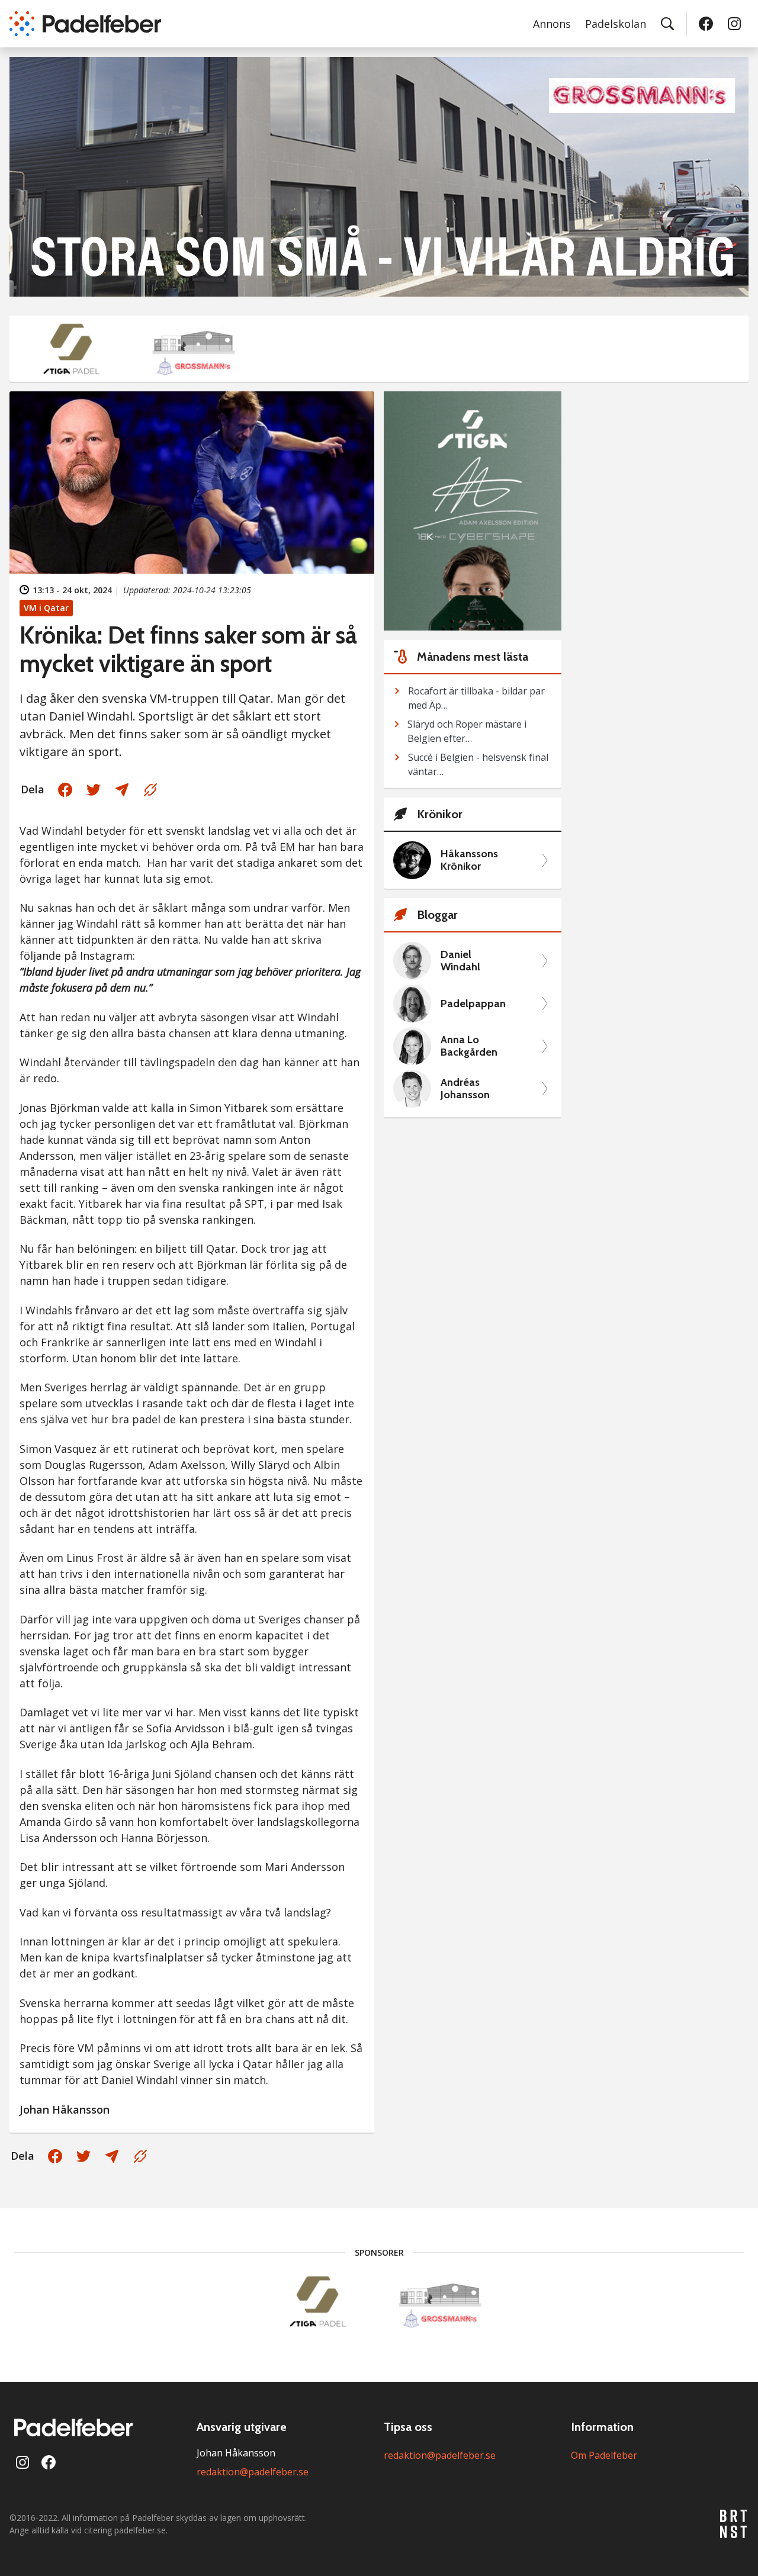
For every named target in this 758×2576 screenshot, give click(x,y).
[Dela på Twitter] (94, 790)
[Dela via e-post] (122, 790)
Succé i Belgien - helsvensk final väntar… (478, 764)
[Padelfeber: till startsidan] (85, 24)
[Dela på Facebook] (65, 790)
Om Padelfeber (604, 2455)
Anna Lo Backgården (469, 1046)
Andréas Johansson (465, 1089)
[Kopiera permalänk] (150, 790)
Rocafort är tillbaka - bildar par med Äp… (476, 698)
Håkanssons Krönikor (469, 861)
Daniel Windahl (460, 961)
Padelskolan (616, 24)
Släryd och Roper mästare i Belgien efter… (467, 731)
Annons (552, 24)
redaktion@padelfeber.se (253, 2472)
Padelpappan (473, 1004)
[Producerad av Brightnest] (734, 2524)
